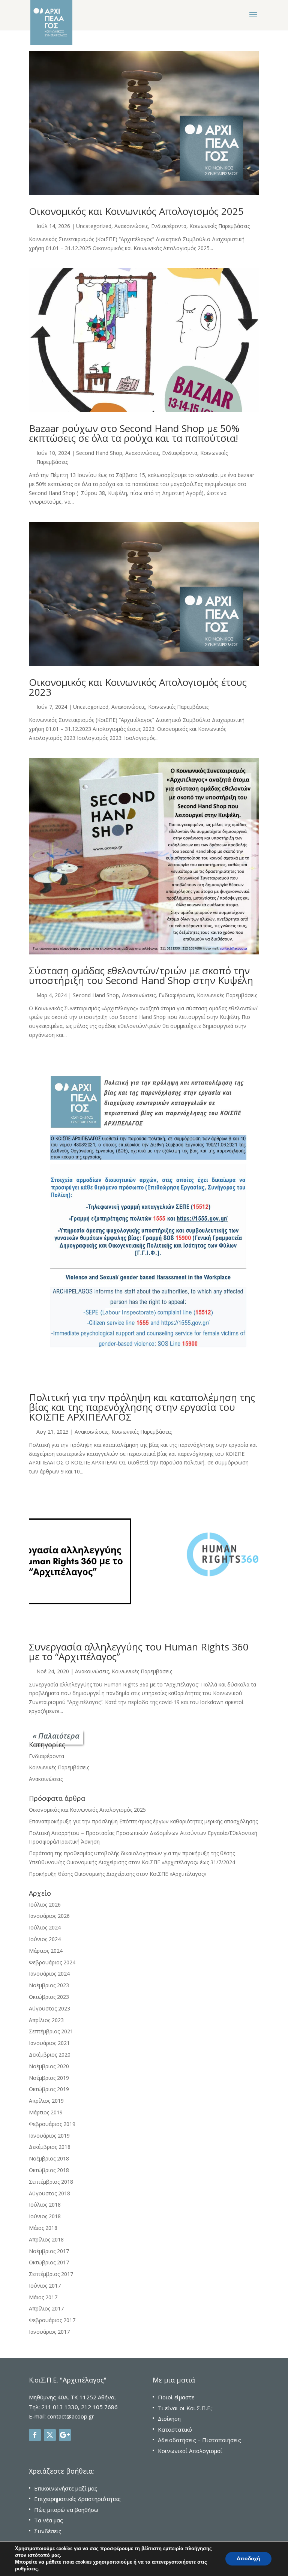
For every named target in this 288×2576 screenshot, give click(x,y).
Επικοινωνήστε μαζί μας (66, 2488)
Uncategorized (94, 226)
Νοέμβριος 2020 (49, 2066)
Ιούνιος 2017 (45, 2286)
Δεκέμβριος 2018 (50, 2147)
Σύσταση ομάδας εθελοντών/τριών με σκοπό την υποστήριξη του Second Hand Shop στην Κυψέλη (141, 975)
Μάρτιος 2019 (46, 2112)
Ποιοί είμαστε (176, 2397)
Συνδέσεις (48, 2531)
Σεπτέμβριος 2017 (51, 2274)
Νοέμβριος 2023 (49, 1985)
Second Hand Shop (99, 453)
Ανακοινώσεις (131, 226)
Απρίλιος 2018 (46, 2239)
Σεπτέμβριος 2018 (51, 2182)
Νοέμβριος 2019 (49, 2078)
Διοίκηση (169, 2418)
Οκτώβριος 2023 (49, 1997)
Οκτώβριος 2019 (49, 2089)
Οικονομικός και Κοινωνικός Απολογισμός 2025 (136, 211)
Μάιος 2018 (43, 2228)
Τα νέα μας (49, 2520)
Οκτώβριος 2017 (49, 2262)
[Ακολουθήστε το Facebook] (35, 2435)
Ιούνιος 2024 (45, 1939)
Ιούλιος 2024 (45, 1927)
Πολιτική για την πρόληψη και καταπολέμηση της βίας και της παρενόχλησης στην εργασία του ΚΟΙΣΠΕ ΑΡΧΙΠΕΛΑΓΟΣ (142, 1407)
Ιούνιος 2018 (45, 2216)
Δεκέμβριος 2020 (50, 2055)
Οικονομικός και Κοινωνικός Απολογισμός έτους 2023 (138, 687)
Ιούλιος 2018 (45, 2205)
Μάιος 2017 (43, 2297)
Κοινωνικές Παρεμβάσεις (220, 226)
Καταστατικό (175, 2429)
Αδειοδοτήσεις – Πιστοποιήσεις (199, 2440)
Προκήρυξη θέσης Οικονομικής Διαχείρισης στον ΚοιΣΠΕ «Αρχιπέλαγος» (118, 1874)
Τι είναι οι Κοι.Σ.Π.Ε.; (185, 2408)
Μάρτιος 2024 (46, 1951)
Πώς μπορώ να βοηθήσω (66, 2510)
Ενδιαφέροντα (169, 226)
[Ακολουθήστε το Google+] (65, 2435)
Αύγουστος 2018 (49, 2193)
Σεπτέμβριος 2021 (51, 2031)
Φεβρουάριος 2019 (52, 2124)
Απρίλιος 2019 (46, 2101)
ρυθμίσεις (26, 2569)
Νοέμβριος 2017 (49, 2251)
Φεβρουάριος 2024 (52, 1962)
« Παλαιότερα (56, 1736)
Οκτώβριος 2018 (49, 2170)
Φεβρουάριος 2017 (52, 2320)
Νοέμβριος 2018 (49, 2158)
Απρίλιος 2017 (46, 2308)
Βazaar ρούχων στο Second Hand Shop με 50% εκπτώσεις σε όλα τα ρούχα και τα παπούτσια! (134, 433)
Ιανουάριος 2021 (49, 2043)
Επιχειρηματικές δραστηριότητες (77, 2499)
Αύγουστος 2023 (49, 2008)
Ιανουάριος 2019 (49, 2136)
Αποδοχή (248, 2559)
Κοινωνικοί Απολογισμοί (190, 2451)
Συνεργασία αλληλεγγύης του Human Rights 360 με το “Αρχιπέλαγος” (139, 1652)
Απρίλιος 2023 (46, 2020)
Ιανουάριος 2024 (49, 1974)
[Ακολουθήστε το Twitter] (50, 2435)
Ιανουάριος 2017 (49, 2332)
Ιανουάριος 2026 (49, 1916)
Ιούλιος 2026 (45, 1905)
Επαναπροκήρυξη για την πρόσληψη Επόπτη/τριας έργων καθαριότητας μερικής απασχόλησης (143, 1821)
